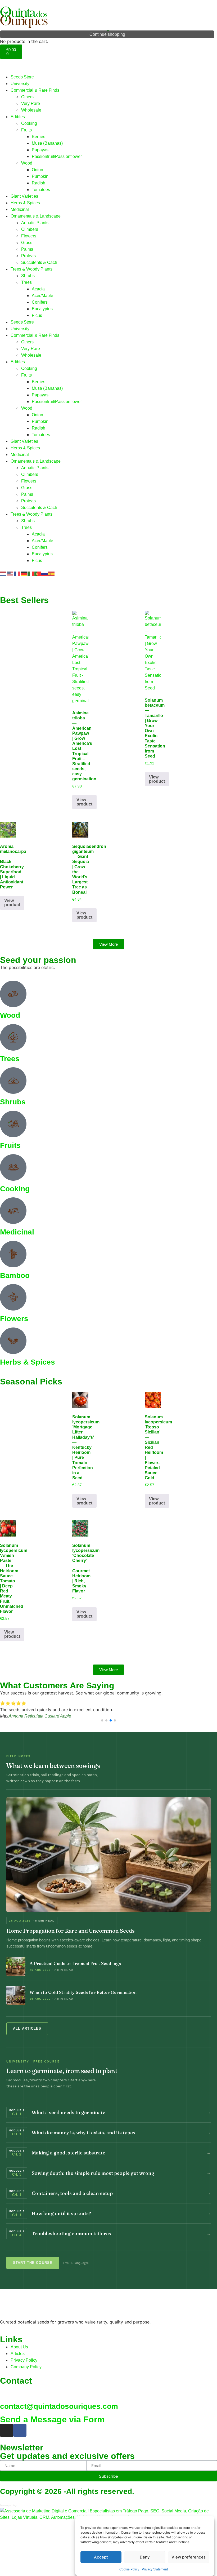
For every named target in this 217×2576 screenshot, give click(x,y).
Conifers (40, 302)
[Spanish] (52, 574)
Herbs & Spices (25, 203)
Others (27, 97)
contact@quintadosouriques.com (59, 2406)
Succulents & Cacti (39, 262)
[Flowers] (13, 1297)
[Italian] (31, 574)
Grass (27, 243)
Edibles (18, 117)
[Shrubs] (13, 1081)
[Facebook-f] (20, 2430)
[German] (24, 574)
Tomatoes (41, 190)
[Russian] (45, 574)
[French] (17, 574)
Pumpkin (40, 176)
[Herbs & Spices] (13, 1341)
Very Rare (31, 103)
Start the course (33, 2263)
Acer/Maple (42, 296)
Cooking (29, 123)
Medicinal (20, 209)
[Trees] (13, 1037)
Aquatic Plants (35, 223)
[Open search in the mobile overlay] (108, 32)
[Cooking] (13, 1167)
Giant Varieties (24, 196)
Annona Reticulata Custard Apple (40, 1716)
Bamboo (15, 1275)
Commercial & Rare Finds (35, 90)
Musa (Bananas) (47, 143)
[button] (102, 1720)
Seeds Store (22, 77)
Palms (27, 249)
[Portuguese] (38, 574)
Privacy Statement (155, 2569)
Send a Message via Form (52, 2419)
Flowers (29, 236)
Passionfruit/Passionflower (57, 156)
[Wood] (13, 994)
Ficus (37, 315)
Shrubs (28, 276)
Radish (39, 183)
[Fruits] (13, 1124)
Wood (27, 163)
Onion (37, 170)
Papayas (40, 150)
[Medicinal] (13, 1211)
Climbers (30, 229)
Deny (145, 2557)
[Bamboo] (13, 1254)
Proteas (28, 256)
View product (84, 802)
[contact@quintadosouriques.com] (7, 2392)
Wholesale (31, 110)
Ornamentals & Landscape (36, 216)
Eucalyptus (42, 309)
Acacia (38, 289)
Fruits (26, 130)
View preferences (189, 2557)
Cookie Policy (129, 2569)
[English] (10, 574)
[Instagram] (7, 2430)
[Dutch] (3, 574)
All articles (27, 2029)
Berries (39, 137)
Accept (101, 2557)
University (20, 84)
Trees (26, 282)
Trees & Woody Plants (31, 269)
